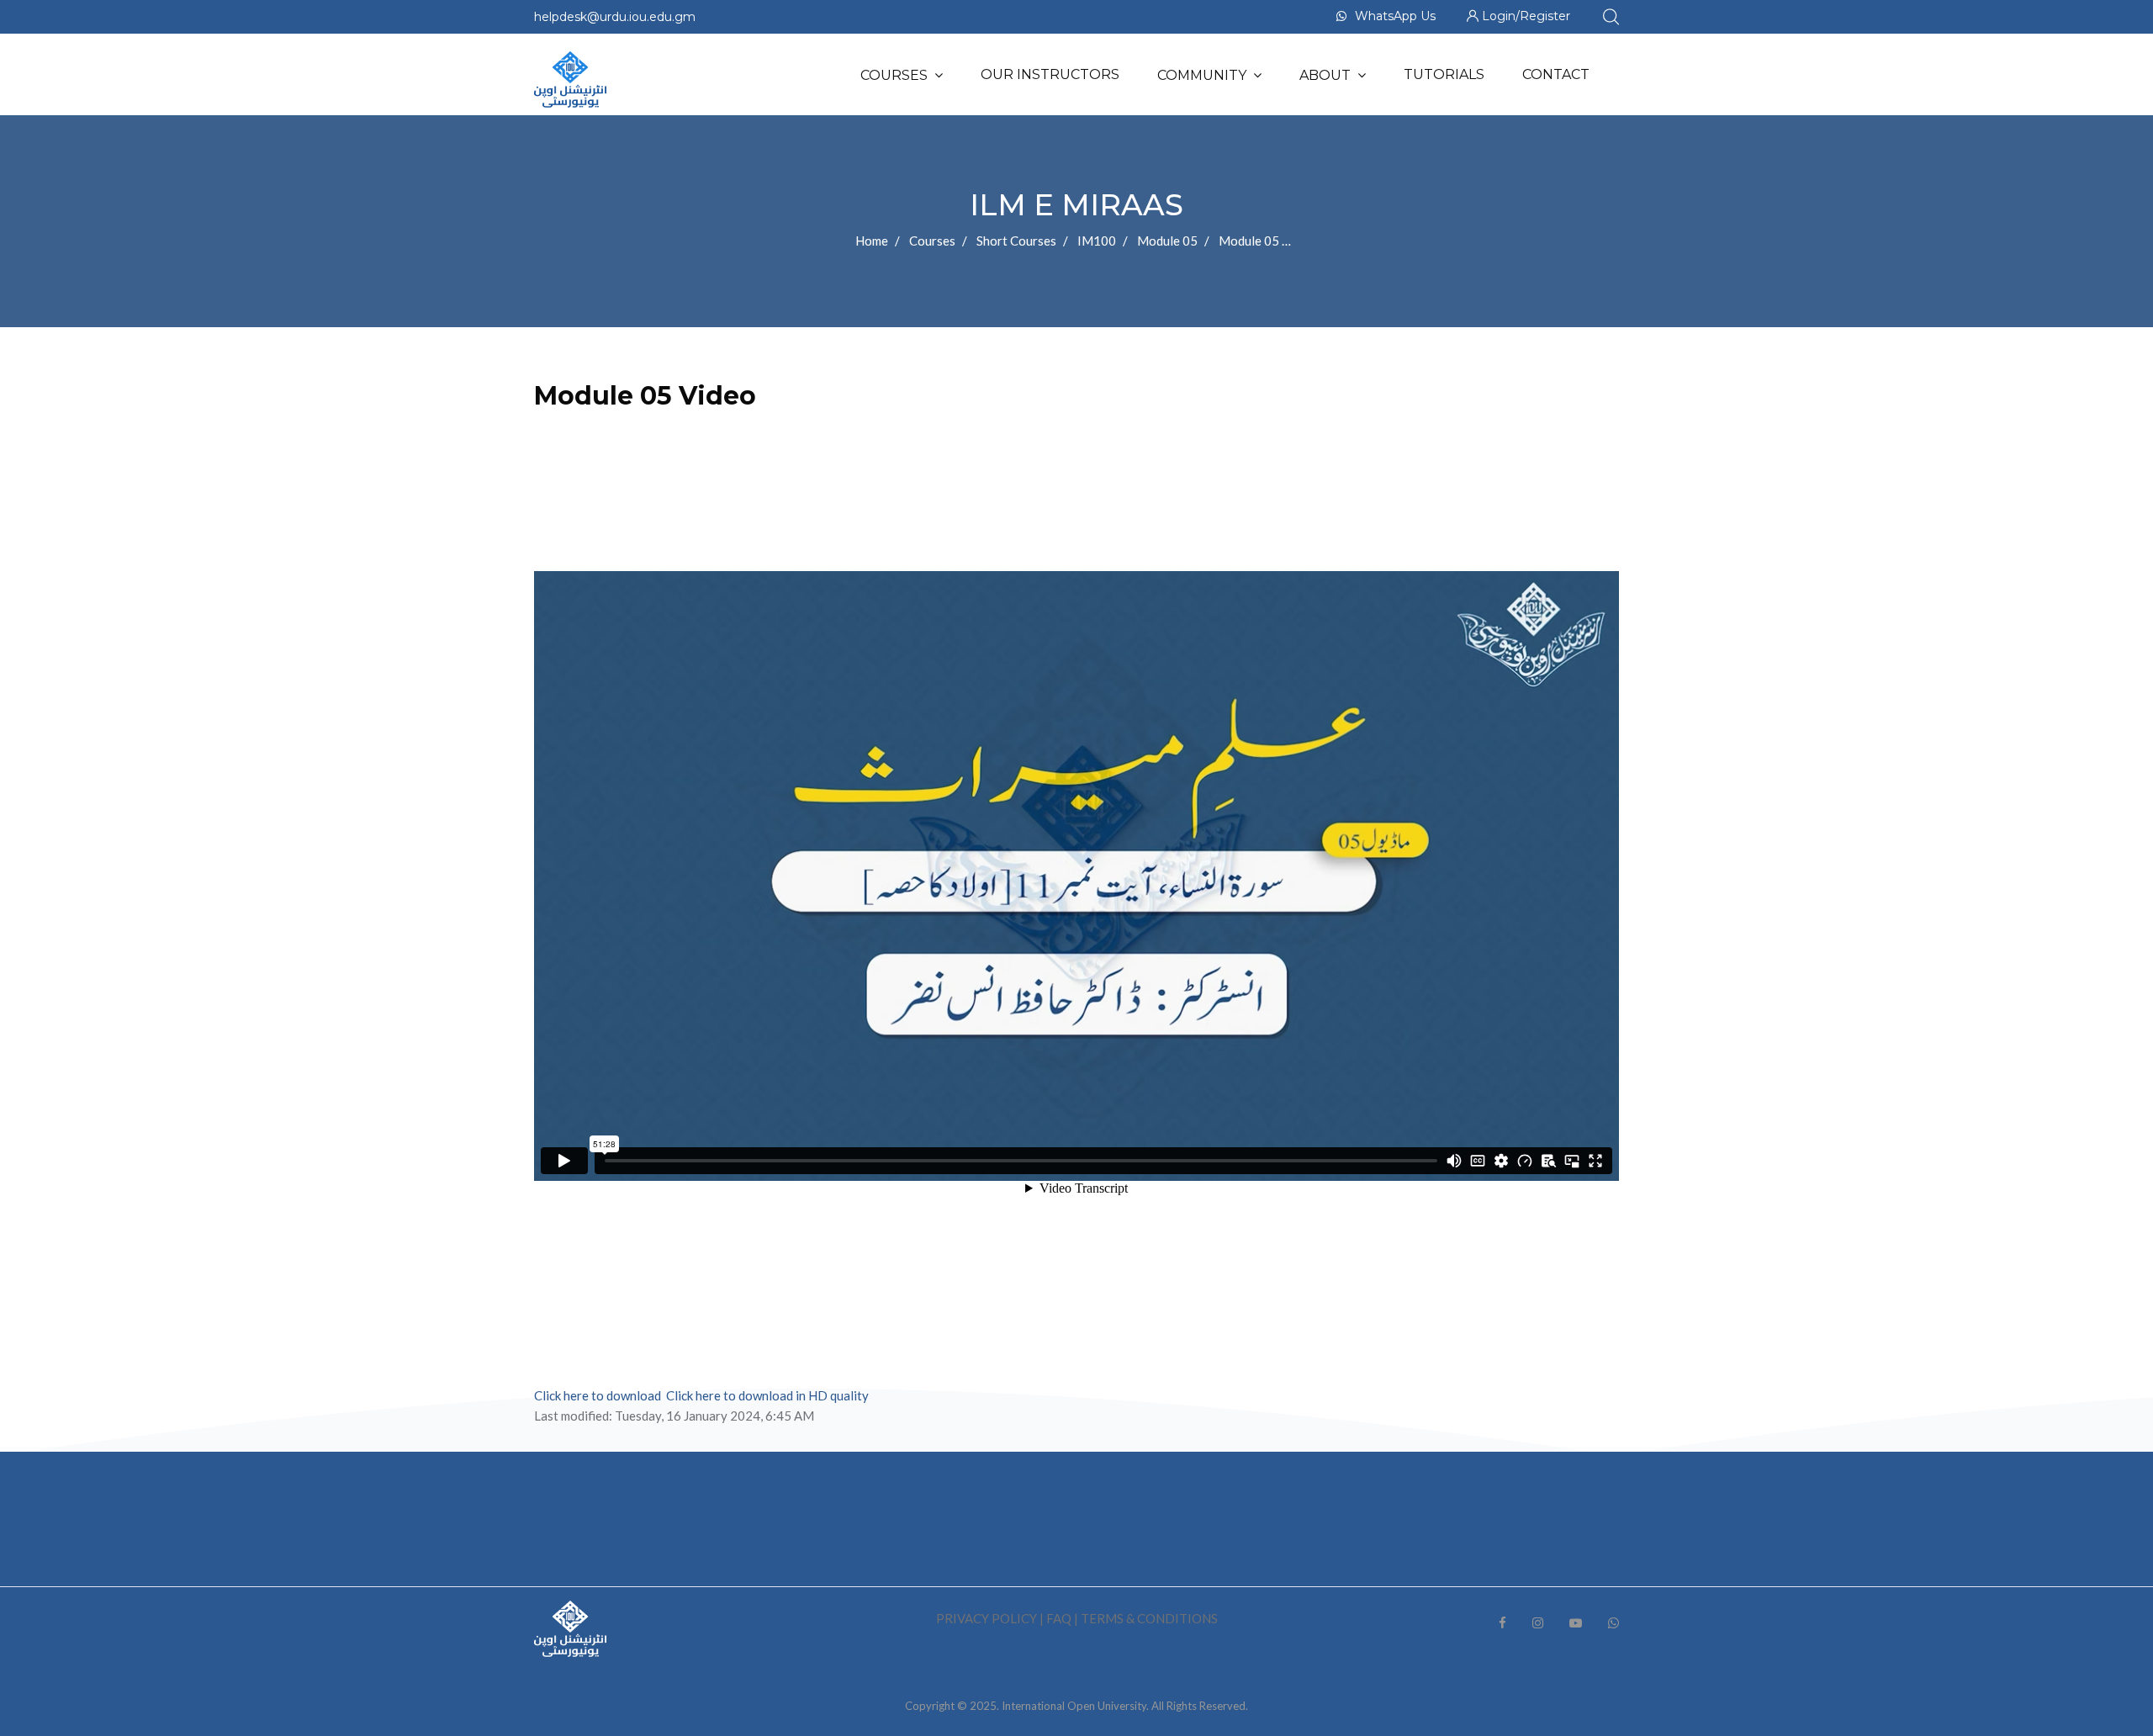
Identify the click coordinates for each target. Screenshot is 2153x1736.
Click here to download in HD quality (767, 1395)
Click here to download (598, 1395)
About (1325, 75)
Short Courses (1016, 241)
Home (872, 241)
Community (1202, 75)
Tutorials (1444, 74)
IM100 (1097, 241)
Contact (1556, 74)
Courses (894, 75)
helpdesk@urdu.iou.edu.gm (615, 17)
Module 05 (1167, 241)
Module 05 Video (1267, 241)
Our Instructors (1050, 74)
